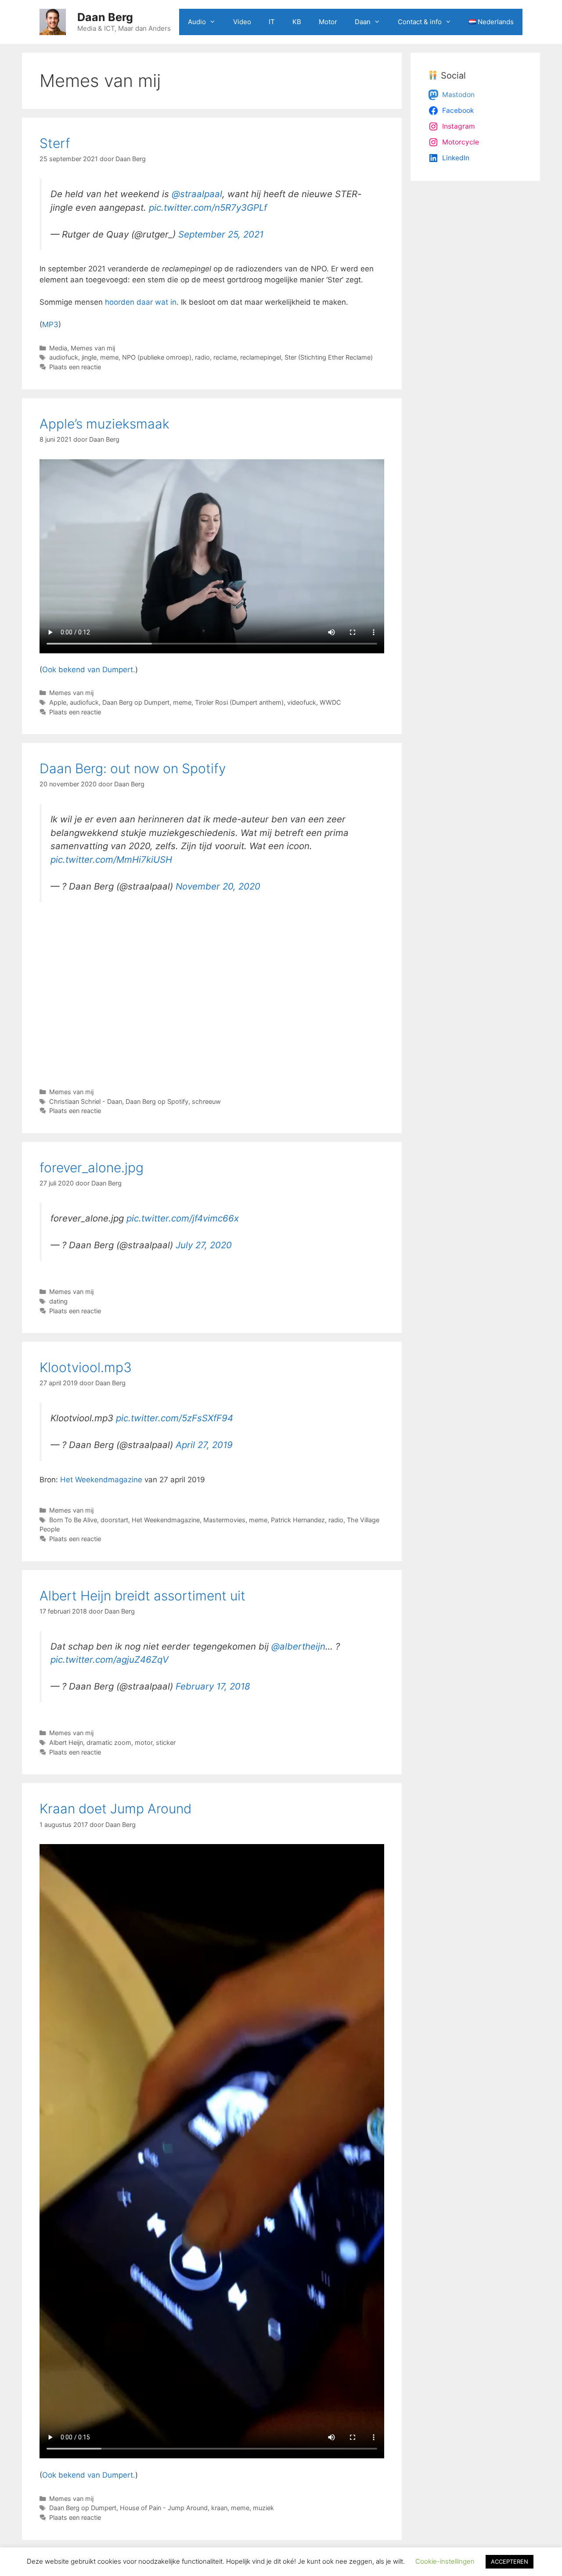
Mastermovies (224, 1520)
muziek (263, 2508)
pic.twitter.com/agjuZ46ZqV (110, 1659)
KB (297, 22)
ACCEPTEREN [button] (510, 2562)
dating (58, 1301)
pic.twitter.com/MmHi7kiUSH (111, 859)
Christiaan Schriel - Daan (86, 1101)
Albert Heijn (66, 1742)
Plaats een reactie (75, 367)
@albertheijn (298, 1646)
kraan (219, 2508)
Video (242, 22)
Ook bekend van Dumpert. (89, 670)
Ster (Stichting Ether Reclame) (329, 357)
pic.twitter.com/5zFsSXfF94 (175, 1418)
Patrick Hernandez (298, 1520)
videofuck (302, 702)
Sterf (55, 143)
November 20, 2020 (218, 886)
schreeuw (206, 1101)
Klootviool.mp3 (86, 1367)
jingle (89, 357)
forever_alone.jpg (92, 1167)
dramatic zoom (109, 1742)
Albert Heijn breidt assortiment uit (142, 1596)
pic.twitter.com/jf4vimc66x (183, 1218)
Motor (328, 22)
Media (58, 348)
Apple (58, 702)
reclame (225, 357)
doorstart (114, 1520)
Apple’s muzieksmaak (104, 424)
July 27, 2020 (204, 1245)
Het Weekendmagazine (101, 1480)
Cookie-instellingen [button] (445, 2561)
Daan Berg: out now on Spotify (133, 768)
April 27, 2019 (204, 1445)
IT (272, 22)
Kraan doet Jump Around (115, 1809)
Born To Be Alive (73, 1520)
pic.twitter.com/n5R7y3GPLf (208, 207)
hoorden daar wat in (141, 302)
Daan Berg (105, 17)
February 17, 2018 (213, 1686)
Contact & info (420, 22)
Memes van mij (93, 348)
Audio (197, 22)
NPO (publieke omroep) (157, 357)
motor (144, 1742)
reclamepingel (261, 357)
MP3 (50, 324)
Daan (363, 22)
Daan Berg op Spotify (157, 1101)
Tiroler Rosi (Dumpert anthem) (239, 702)
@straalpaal (197, 194)
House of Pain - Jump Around (164, 2508)
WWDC (330, 702)
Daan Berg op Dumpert (136, 702)
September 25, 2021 (221, 234)
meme (109, 357)
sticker (166, 1742)
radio (202, 357)
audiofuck (64, 357)
